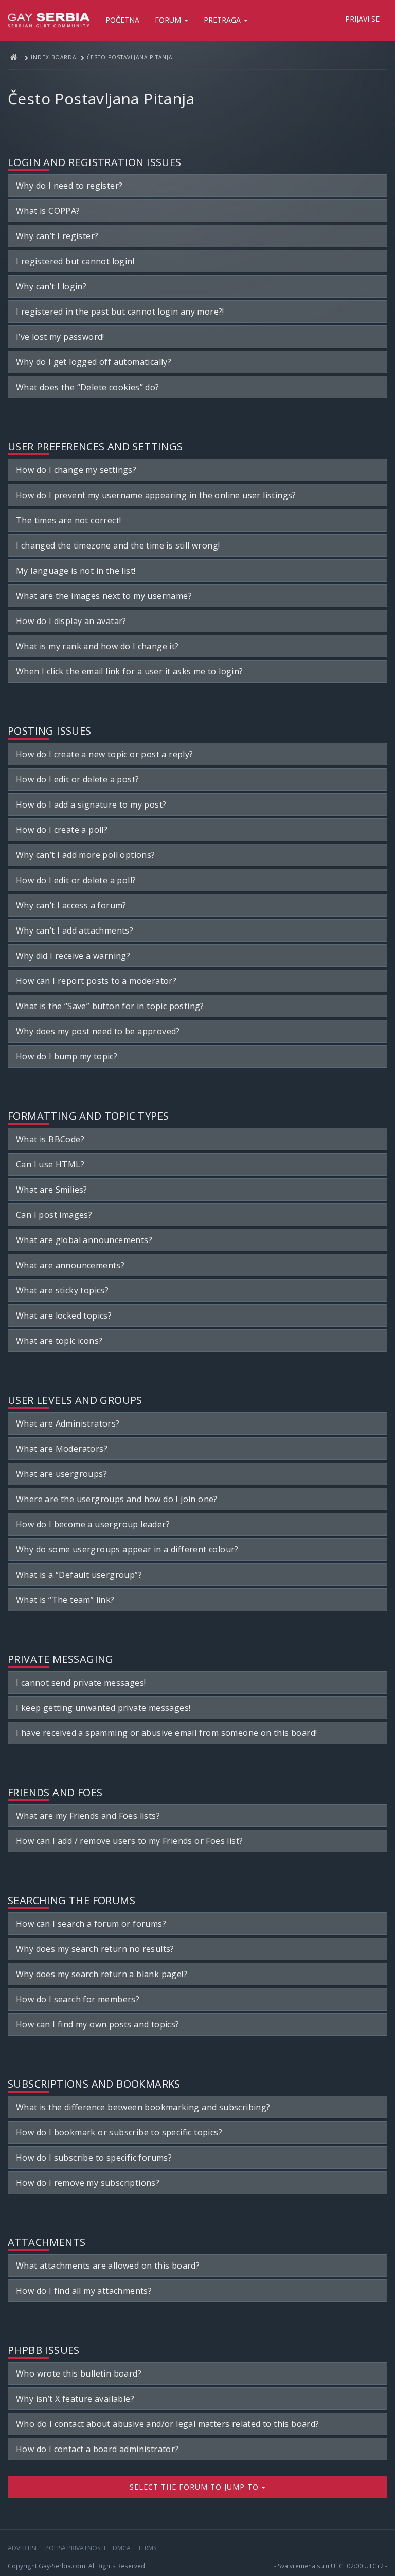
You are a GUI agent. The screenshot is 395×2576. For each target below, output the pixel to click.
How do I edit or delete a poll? (76, 880)
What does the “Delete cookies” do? (88, 387)
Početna (122, 20)
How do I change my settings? (76, 470)
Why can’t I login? (51, 286)
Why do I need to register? (69, 186)
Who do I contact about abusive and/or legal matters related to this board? (168, 2424)
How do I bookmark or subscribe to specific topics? (119, 2132)
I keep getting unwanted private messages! (103, 1708)
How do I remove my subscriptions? (88, 2183)
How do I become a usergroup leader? (93, 1524)
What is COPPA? (48, 211)
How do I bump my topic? (67, 1056)
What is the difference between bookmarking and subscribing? (143, 2107)
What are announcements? (70, 1265)
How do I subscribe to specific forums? (94, 2158)
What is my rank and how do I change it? (97, 646)
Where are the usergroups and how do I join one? (117, 1499)
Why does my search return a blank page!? (102, 1974)
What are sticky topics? (62, 1290)
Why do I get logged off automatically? (94, 362)
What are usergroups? (61, 1474)
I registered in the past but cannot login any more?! (120, 312)
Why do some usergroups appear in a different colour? (127, 1549)
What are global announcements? (84, 1240)
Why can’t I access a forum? (71, 905)
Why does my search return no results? (95, 1949)
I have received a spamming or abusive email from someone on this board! (166, 1733)
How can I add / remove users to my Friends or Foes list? (129, 1841)
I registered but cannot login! (75, 261)
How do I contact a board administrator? (97, 2449)
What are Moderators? (62, 1449)
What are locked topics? (64, 1316)
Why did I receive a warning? (73, 956)
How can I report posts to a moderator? (96, 981)
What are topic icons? (59, 1341)
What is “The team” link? (65, 1600)
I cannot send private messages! (81, 1683)
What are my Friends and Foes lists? (88, 1816)
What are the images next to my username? (104, 596)
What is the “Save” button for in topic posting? (110, 1006)
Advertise (23, 2548)
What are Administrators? (68, 1423)
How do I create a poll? (62, 830)
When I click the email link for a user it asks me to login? (130, 671)
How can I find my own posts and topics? (98, 2024)
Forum (169, 20)
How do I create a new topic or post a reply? (105, 754)
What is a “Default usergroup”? (79, 1575)
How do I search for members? (78, 1999)
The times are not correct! (68, 520)
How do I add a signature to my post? (91, 805)
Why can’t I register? (57, 236)
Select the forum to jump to (195, 2487)
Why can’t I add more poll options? (86, 855)
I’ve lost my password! (60, 337)
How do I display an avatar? (71, 621)
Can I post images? (54, 1215)
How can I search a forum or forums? (91, 1924)
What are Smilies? (52, 1190)
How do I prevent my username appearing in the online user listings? (156, 495)
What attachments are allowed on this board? (108, 2266)
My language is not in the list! (76, 571)
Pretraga (223, 20)
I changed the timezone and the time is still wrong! (118, 545)
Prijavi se (362, 19)
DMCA (122, 2548)
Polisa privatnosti (75, 2548)
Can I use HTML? (50, 1164)
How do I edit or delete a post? (77, 779)
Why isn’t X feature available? (75, 2399)
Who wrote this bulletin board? (79, 2373)
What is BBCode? (50, 1139)
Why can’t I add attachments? (75, 930)
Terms (147, 2548)
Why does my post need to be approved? (98, 1031)
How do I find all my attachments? (84, 2291)
